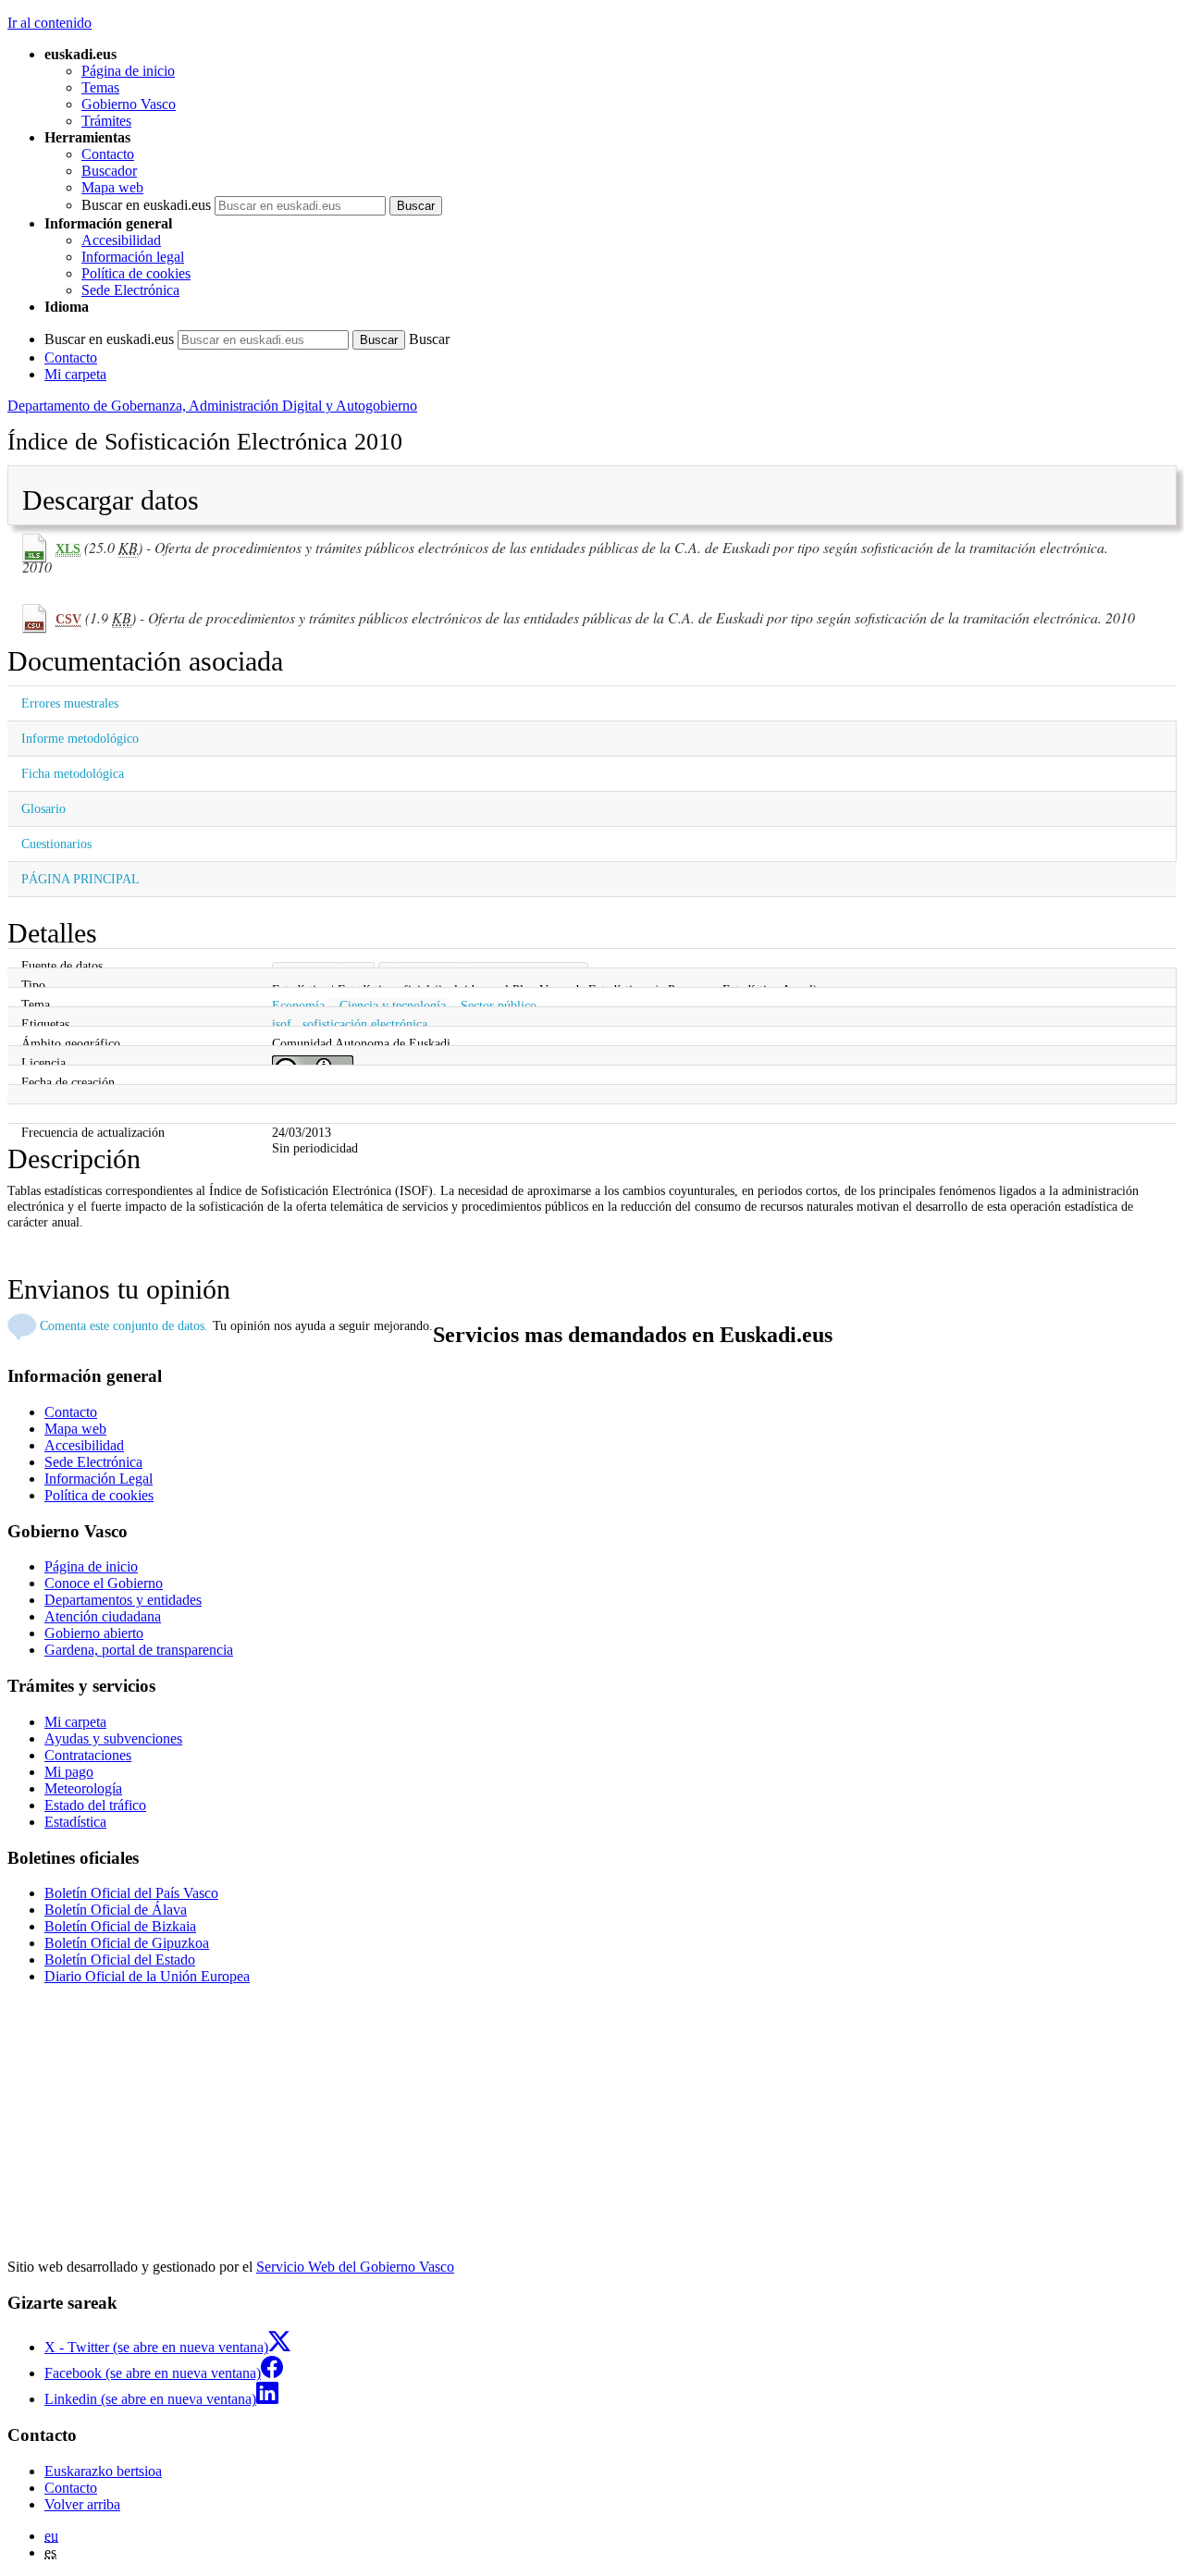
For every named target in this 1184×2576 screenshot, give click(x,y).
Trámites (106, 121)
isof (282, 1024)
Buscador (109, 171)
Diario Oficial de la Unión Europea (147, 1976)
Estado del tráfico (95, 1805)
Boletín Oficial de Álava (116, 1910)
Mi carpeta (75, 374)
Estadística (75, 1822)
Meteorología (83, 1788)
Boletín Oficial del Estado (120, 1960)
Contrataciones (88, 1755)
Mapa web (112, 187)
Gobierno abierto (94, 1633)
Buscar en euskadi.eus (146, 205)
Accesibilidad (121, 240)
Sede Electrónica (130, 290)
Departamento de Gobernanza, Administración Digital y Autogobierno (212, 406)
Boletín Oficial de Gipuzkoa (127, 1943)
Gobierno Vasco (129, 104)
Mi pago (69, 1772)
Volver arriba (82, 2504)
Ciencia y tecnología (393, 1005)
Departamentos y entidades (123, 1600)
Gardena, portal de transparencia (139, 1650)
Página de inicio (128, 71)
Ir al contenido (49, 23)
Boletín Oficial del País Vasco (131, 1893)
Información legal (133, 257)
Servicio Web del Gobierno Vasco (355, 2267)
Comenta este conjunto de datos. (124, 1325)
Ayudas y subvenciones (113, 1738)
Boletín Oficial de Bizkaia (120, 1926)
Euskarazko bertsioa (103, 2471)
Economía (298, 1005)
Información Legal (99, 1479)
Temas (100, 87)
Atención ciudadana (103, 1616)
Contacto (108, 154)
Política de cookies (136, 273)
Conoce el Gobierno (104, 1583)
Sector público (499, 1005)
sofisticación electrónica (365, 1024)
